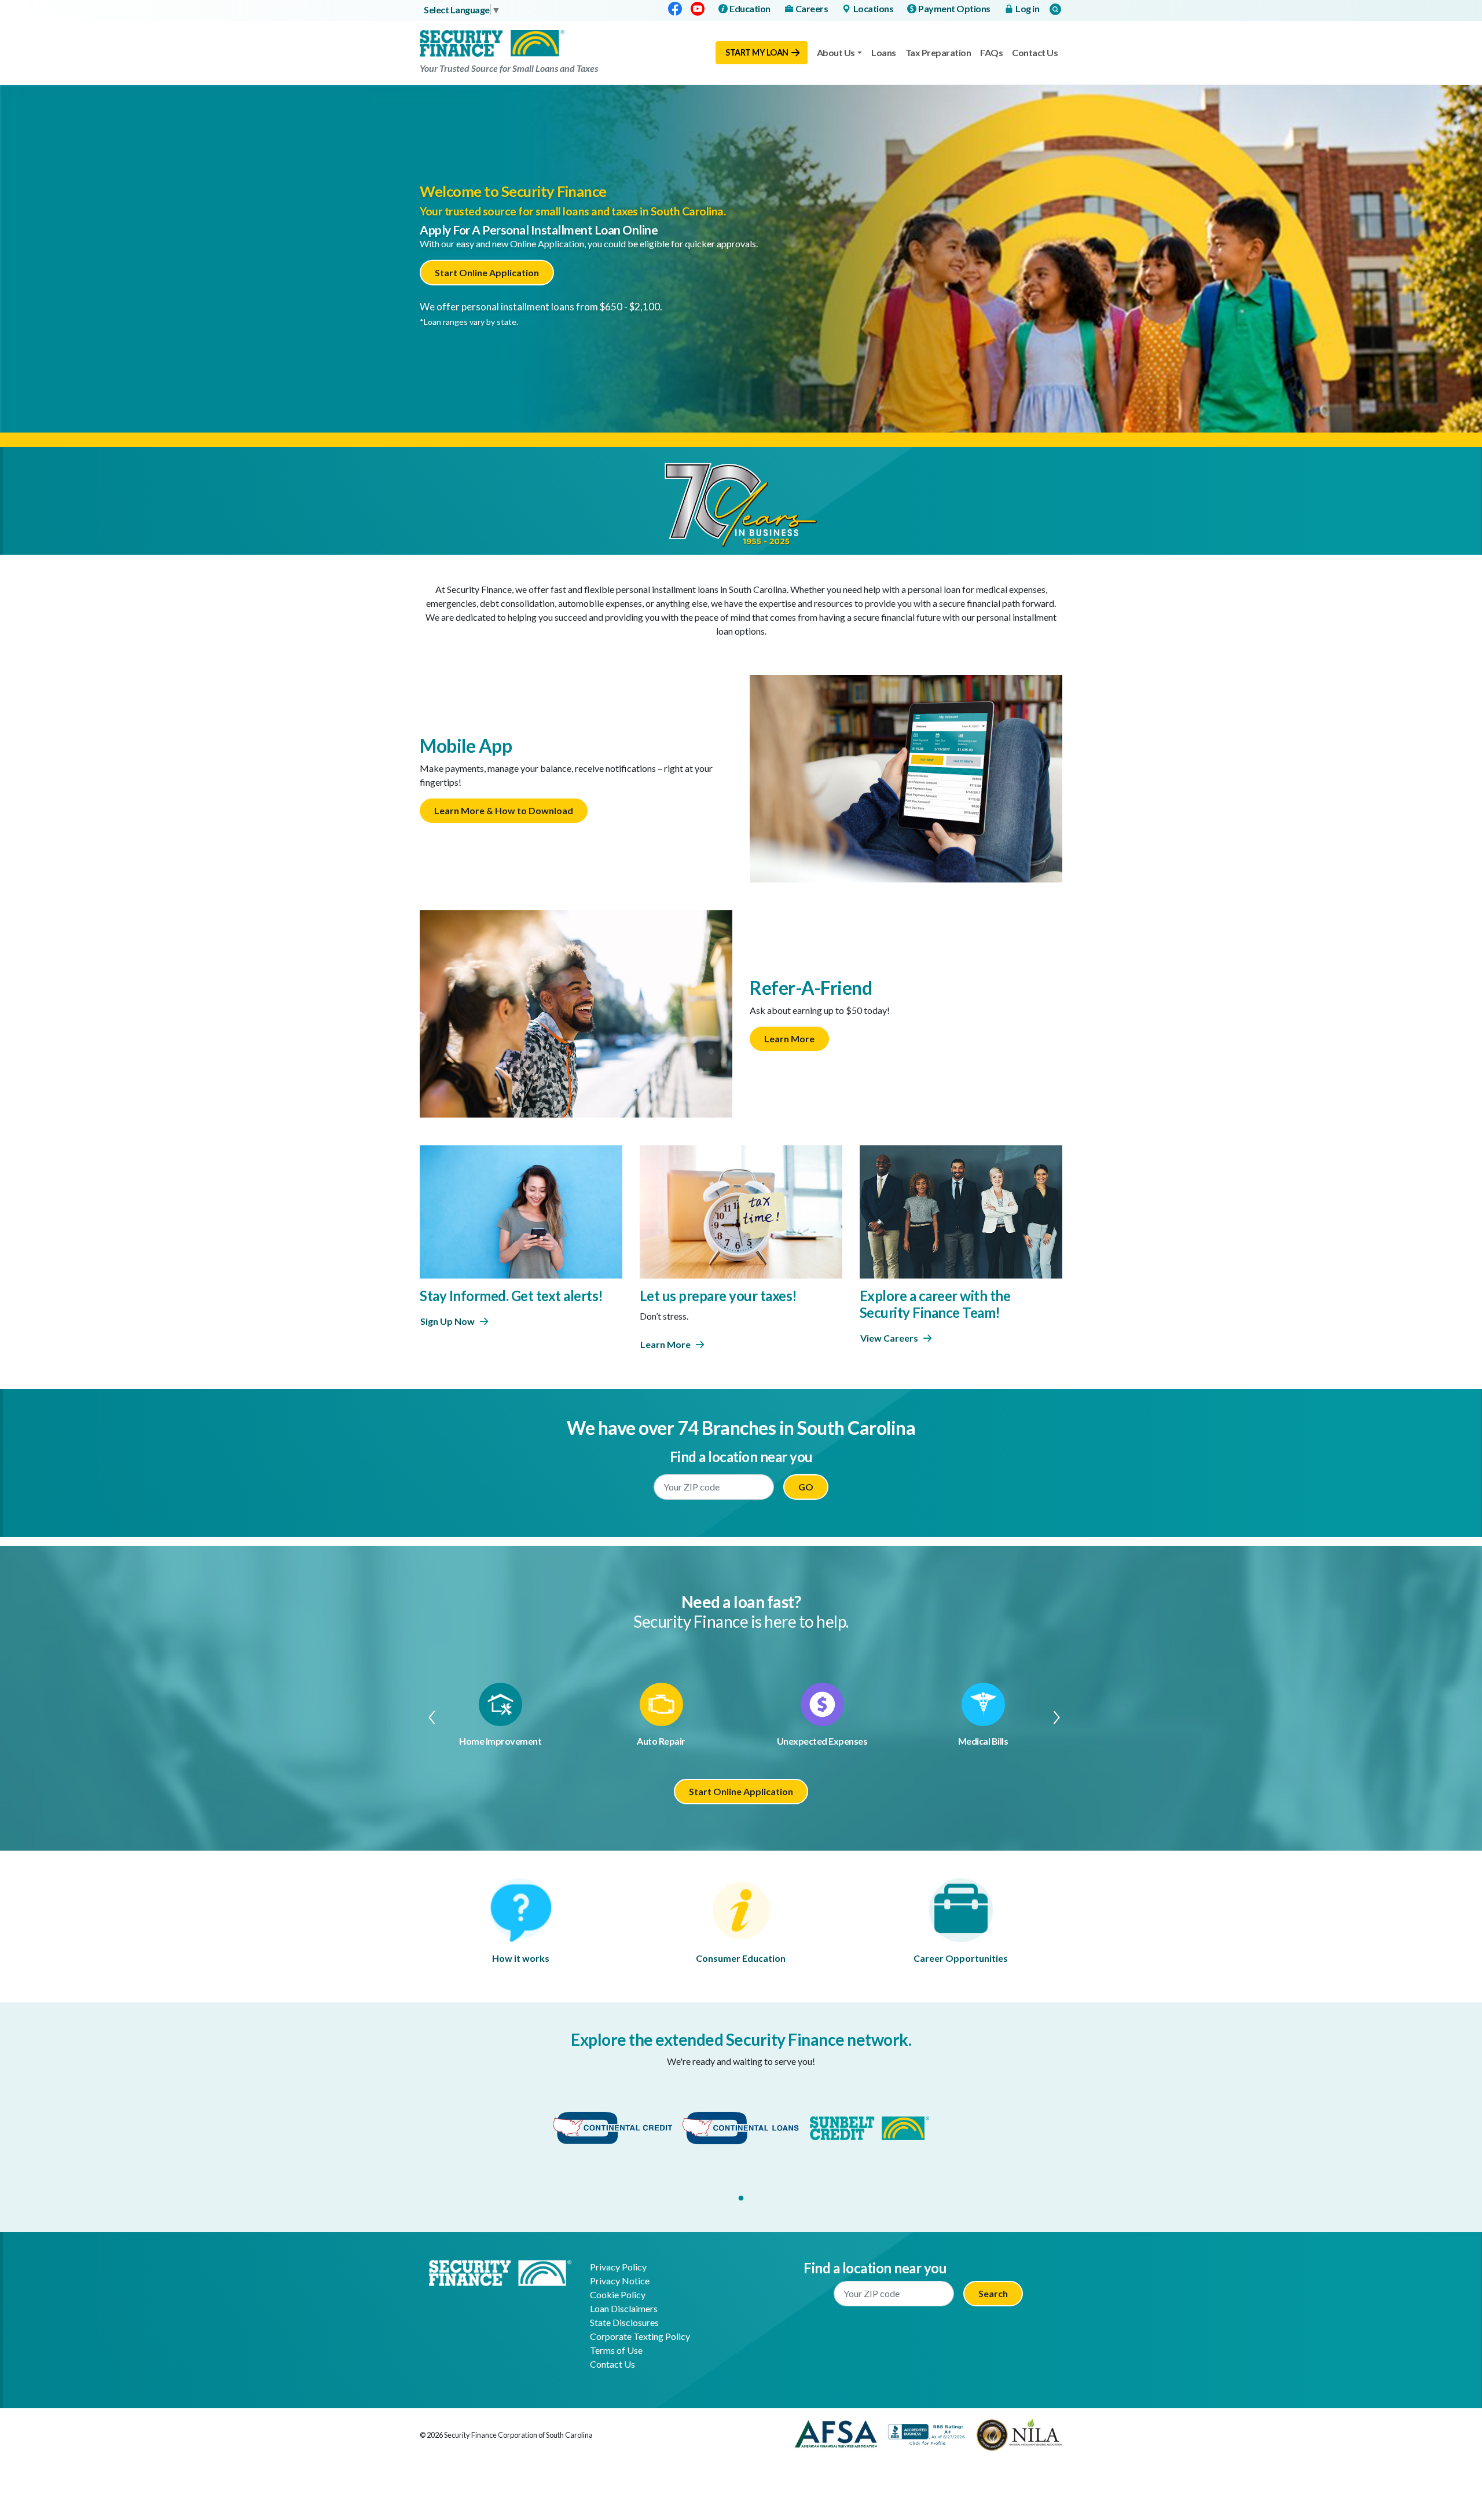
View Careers (889, 1338)
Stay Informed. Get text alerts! (511, 1296)
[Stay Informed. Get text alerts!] (521, 1210)
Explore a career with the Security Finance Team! (935, 1304)
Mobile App (466, 746)
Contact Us (1035, 52)
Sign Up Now (447, 1321)
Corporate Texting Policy (640, 2336)
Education (750, 8)
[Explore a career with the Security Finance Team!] (961, 1210)
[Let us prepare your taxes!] (741, 1210)
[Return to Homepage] (500, 2272)
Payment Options (954, 8)
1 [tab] (741, 2199)
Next (1056, 1717)
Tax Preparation (938, 52)
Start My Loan (757, 52)
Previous (426, 1717)
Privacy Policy (618, 2267)
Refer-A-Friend (811, 988)
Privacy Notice (620, 2281)
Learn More (789, 1039)
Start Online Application (487, 272)
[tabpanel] (612, 2128)
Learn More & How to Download (504, 810)
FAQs (991, 52)
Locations (874, 8)
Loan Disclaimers (624, 2308)
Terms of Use (616, 2350)
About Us (836, 52)
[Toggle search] (1055, 9)
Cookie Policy (618, 2294)
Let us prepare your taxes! (718, 1296)
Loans (884, 52)
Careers (812, 8)
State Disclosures (624, 2322)
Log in (1027, 8)
